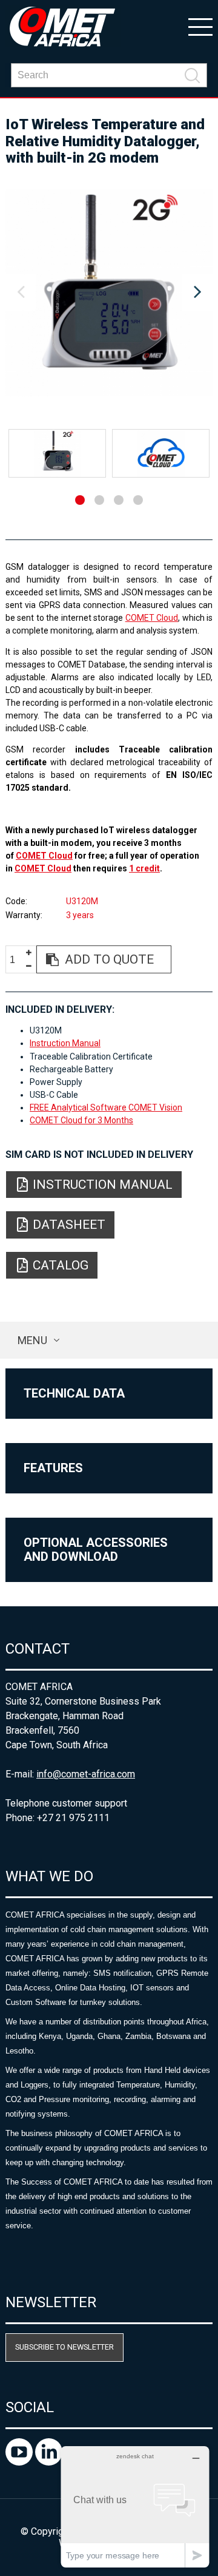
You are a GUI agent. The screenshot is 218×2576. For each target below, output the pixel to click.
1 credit (144, 868)
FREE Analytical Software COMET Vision (106, 1107)
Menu (32, 1340)
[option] (109, 292)
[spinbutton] (17, 960)
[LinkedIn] (49, 2462)
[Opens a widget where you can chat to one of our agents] (135, 2507)
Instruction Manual (65, 1043)
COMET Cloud (152, 618)
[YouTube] (20, 2462)
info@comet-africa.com (86, 1774)
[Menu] (200, 26)
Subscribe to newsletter (64, 2347)
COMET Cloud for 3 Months (81, 1120)
